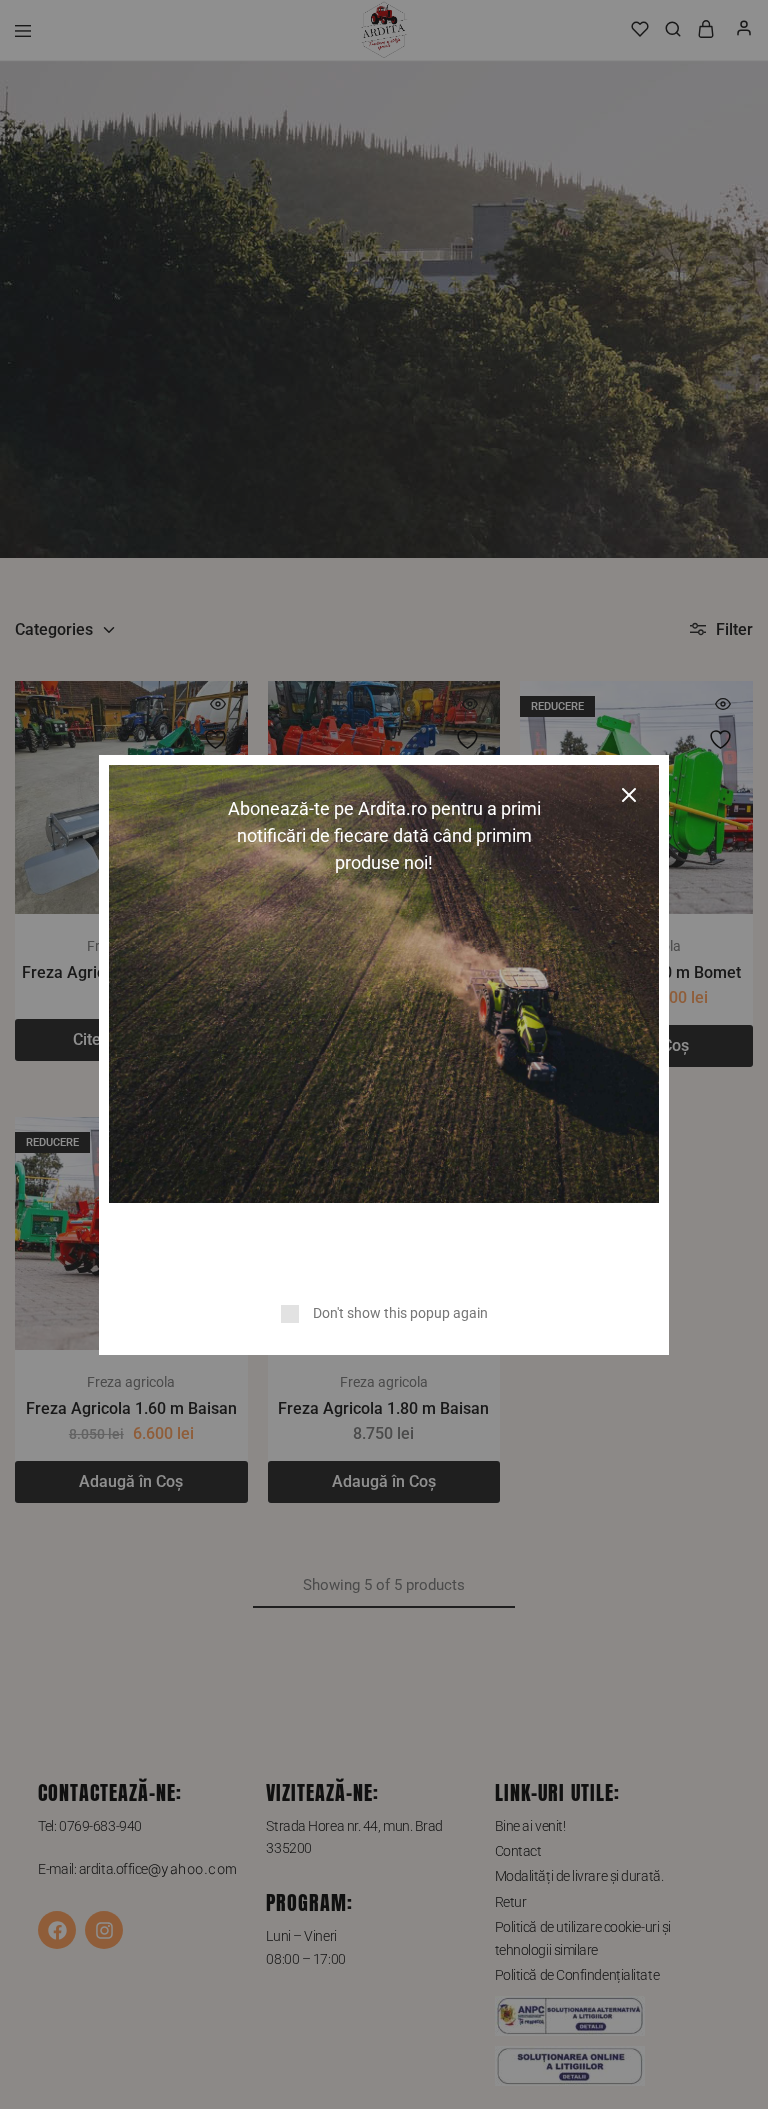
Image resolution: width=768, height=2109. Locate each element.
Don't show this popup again (400, 1313)
